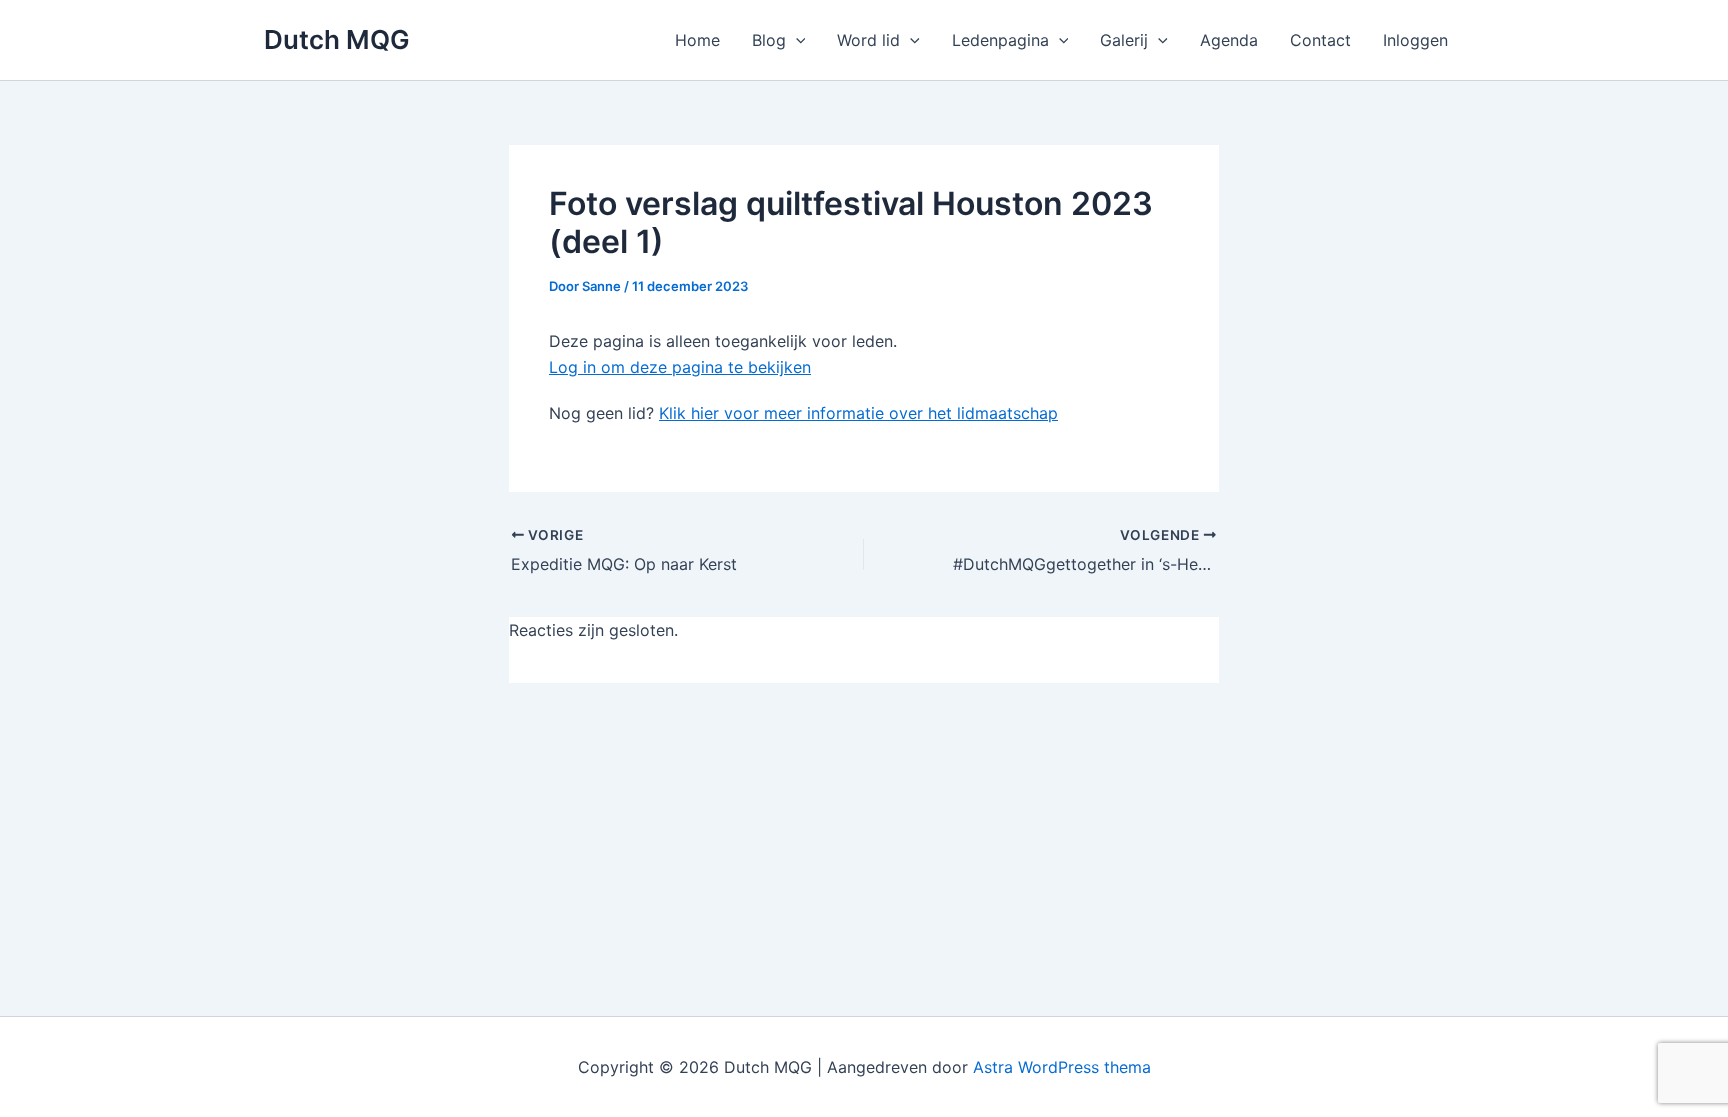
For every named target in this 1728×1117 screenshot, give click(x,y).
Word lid (868, 40)
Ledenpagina (1000, 40)
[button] (796, 40)
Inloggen (1415, 40)
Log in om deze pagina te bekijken (680, 367)
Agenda (1229, 40)
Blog (769, 40)
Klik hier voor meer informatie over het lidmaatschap (858, 413)
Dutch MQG (337, 39)
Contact (1320, 40)
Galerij (1124, 40)
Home (697, 40)
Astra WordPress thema (1062, 1067)
